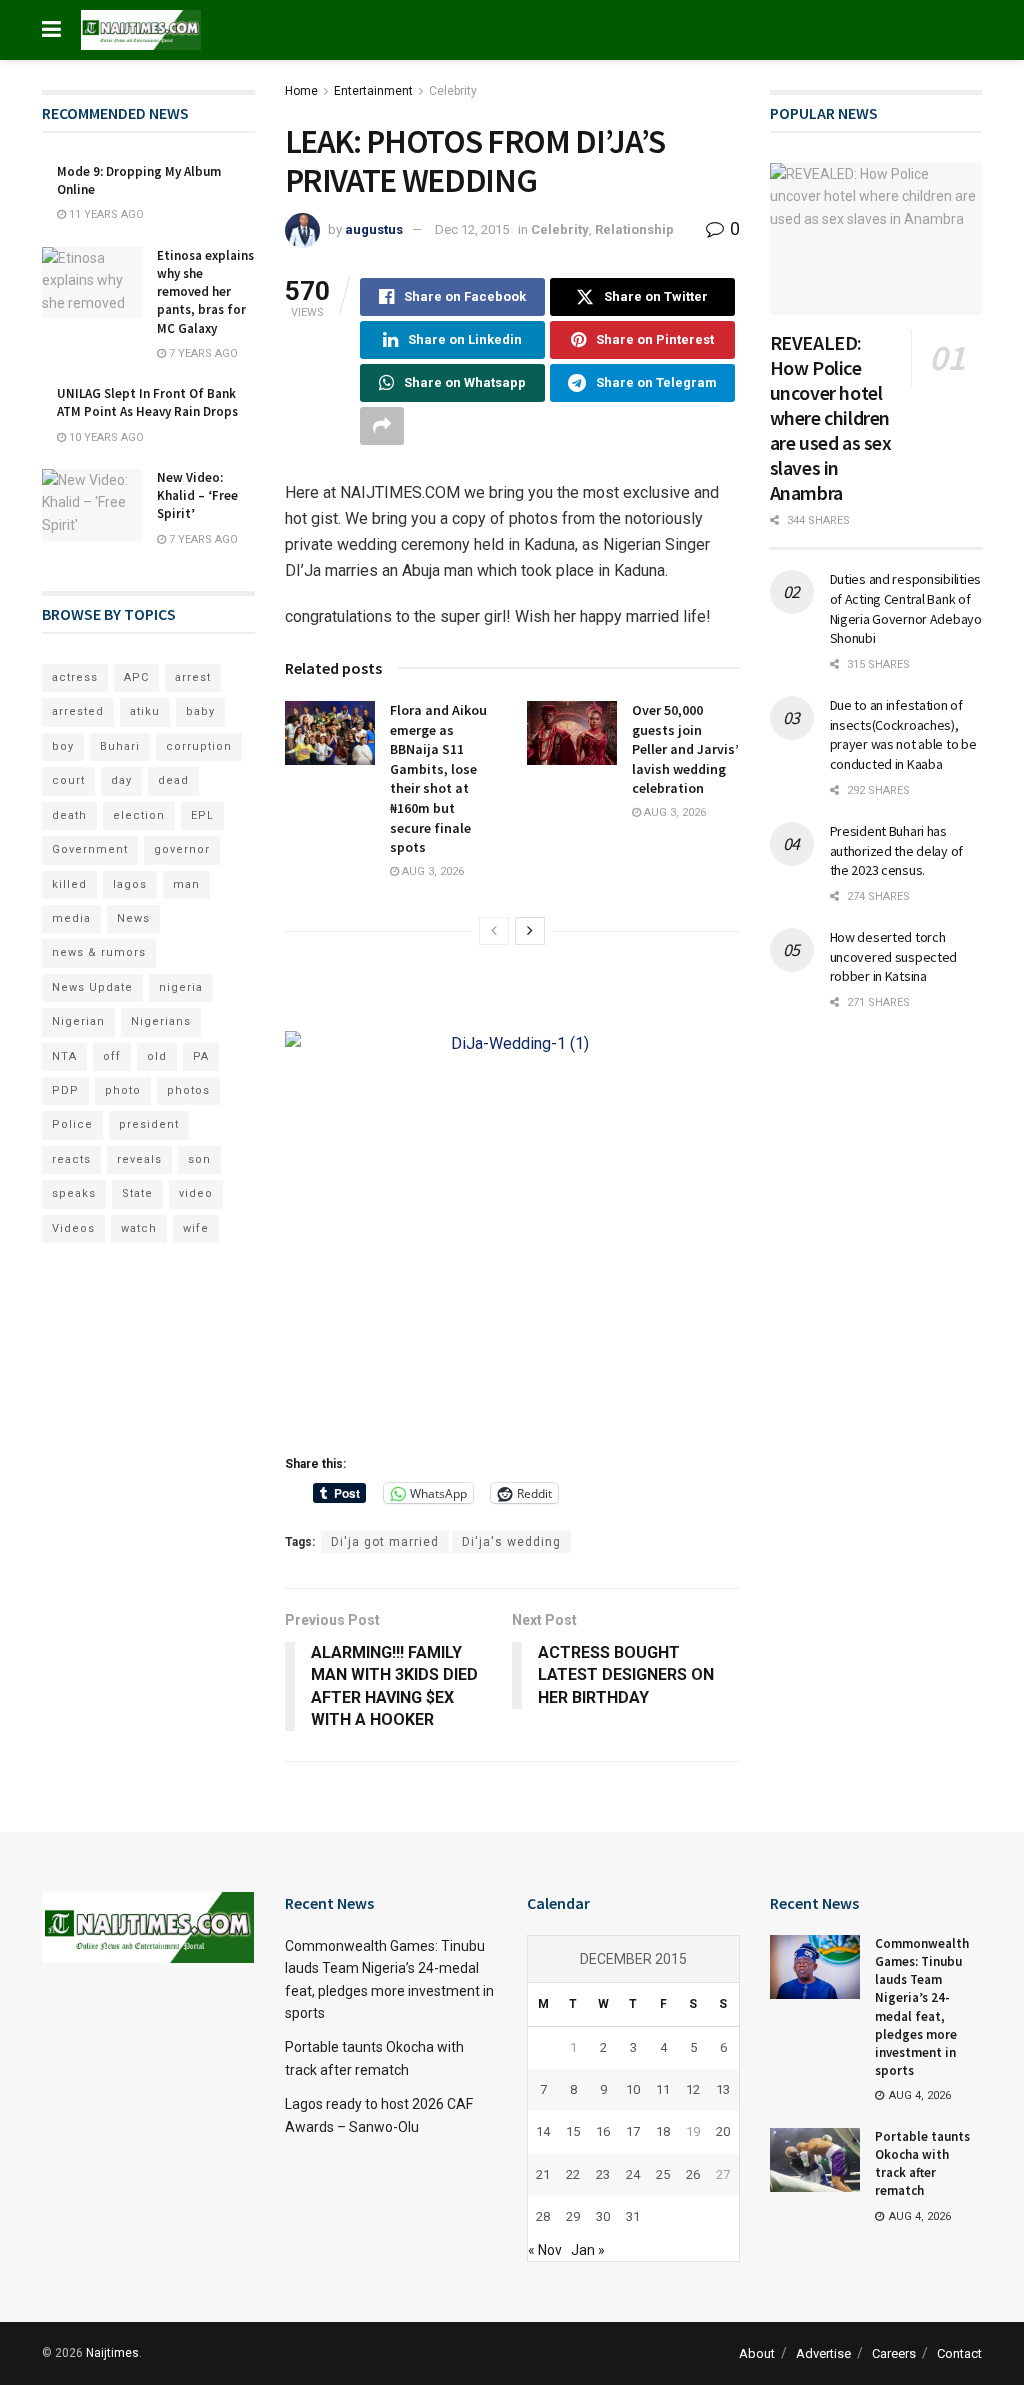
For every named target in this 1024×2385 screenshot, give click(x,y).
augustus (374, 229)
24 (633, 2174)
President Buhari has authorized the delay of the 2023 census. (897, 850)
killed (69, 884)
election (139, 815)
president (149, 1124)
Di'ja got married (385, 1542)
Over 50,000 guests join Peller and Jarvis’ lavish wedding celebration (685, 749)
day (121, 780)
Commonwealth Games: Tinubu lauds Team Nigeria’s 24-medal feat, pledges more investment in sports (922, 2007)
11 (663, 2089)
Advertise (823, 2353)
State (137, 1193)
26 (693, 2174)
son (199, 1159)
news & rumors (99, 952)
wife (196, 1228)
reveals (139, 1159)
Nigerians (161, 1021)
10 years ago (105, 437)
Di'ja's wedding (511, 1542)
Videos (73, 1228)
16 (603, 2131)
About (757, 2353)
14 (543, 2131)
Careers (894, 2353)
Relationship (634, 229)
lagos (130, 884)
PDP (65, 1090)
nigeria (181, 987)
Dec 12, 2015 (472, 229)
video (196, 1193)
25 (663, 2174)
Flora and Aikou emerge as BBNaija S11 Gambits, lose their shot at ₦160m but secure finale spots (438, 778)
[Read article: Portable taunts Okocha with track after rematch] (815, 2160)
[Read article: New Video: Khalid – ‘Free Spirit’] (92, 505)
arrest (193, 677)
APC (136, 677)
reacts (71, 1159)
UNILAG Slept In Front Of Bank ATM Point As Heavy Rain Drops (147, 402)
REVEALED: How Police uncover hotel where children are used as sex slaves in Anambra (831, 417)
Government (90, 849)
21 (543, 2174)
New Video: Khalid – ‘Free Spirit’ (197, 495)
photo (123, 1090)
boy (63, 746)
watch (139, 1228)
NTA (64, 1056)
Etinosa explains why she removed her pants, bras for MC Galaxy (205, 292)
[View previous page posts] (494, 931)
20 (723, 2131)
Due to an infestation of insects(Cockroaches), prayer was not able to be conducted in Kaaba (903, 734)
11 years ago (105, 214)
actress (75, 677)
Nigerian (78, 1021)
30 (603, 2216)
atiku (145, 711)
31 (633, 2216)
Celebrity (453, 91)
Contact (959, 2353)
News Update (92, 987)
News (133, 918)
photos (188, 1090)
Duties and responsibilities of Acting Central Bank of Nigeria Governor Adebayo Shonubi (906, 608)
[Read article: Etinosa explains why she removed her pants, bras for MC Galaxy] (92, 283)
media (71, 918)
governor (182, 849)
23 (603, 2174)
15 (573, 2131)
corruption (199, 746)
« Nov (545, 2250)
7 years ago (202, 353)
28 (543, 2216)
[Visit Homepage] (141, 30)
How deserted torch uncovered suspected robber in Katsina (894, 956)
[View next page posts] (530, 931)
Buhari (120, 746)
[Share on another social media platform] (382, 426)
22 (573, 2174)
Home (301, 91)
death (69, 815)
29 (573, 2216)
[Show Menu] (51, 30)
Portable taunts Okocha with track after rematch (922, 2164)
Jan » (588, 2250)
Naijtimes (112, 2353)
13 (723, 2089)
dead (173, 780)
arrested (78, 711)
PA (201, 1056)
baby (200, 711)
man (186, 884)
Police (72, 1124)
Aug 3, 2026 (431, 871)
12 (693, 2089)
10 (633, 2089)
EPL (202, 815)
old (157, 1056)
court (68, 780)
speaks (74, 1193)
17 (633, 2131)
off (112, 1056)
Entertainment (373, 91)
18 (663, 2131)
